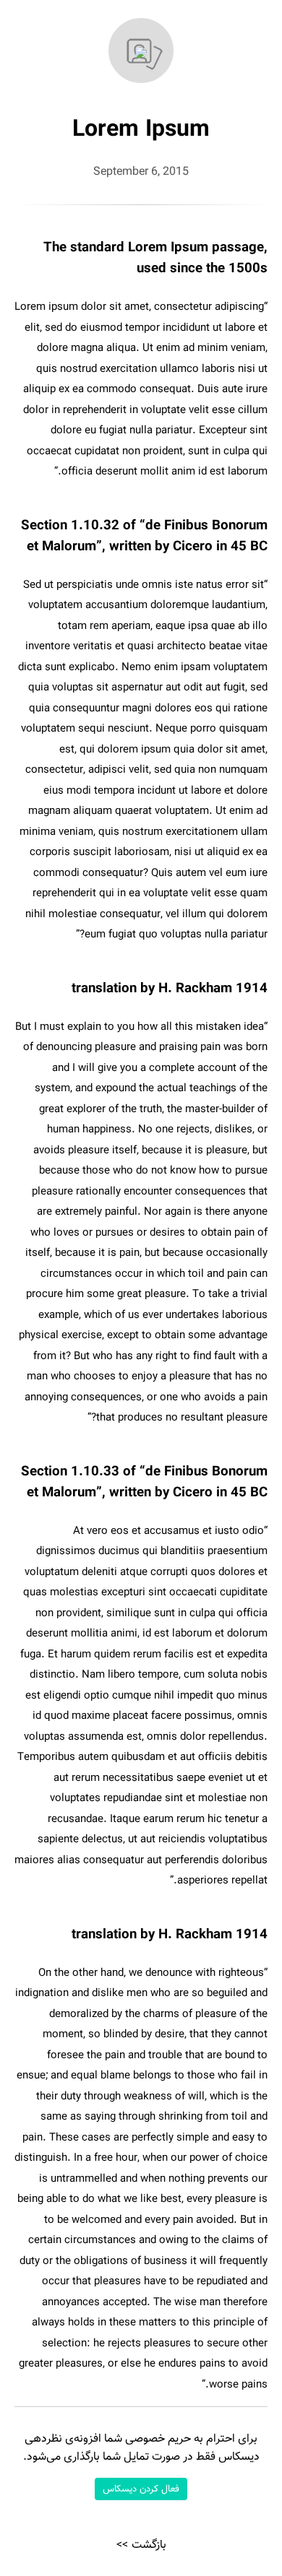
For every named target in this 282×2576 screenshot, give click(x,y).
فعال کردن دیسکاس (141, 2489)
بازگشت (149, 2545)
